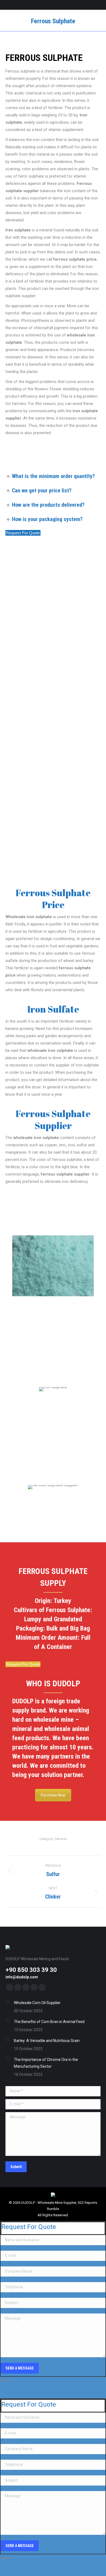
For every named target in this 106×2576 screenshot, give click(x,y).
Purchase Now (53, 1795)
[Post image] (8, 2002)
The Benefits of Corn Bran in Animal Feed (49, 2022)
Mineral (61, 1839)
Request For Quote (23, 533)
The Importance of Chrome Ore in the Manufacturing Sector (46, 2063)
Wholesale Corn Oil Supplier (37, 2003)
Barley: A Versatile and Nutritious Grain (47, 2041)
